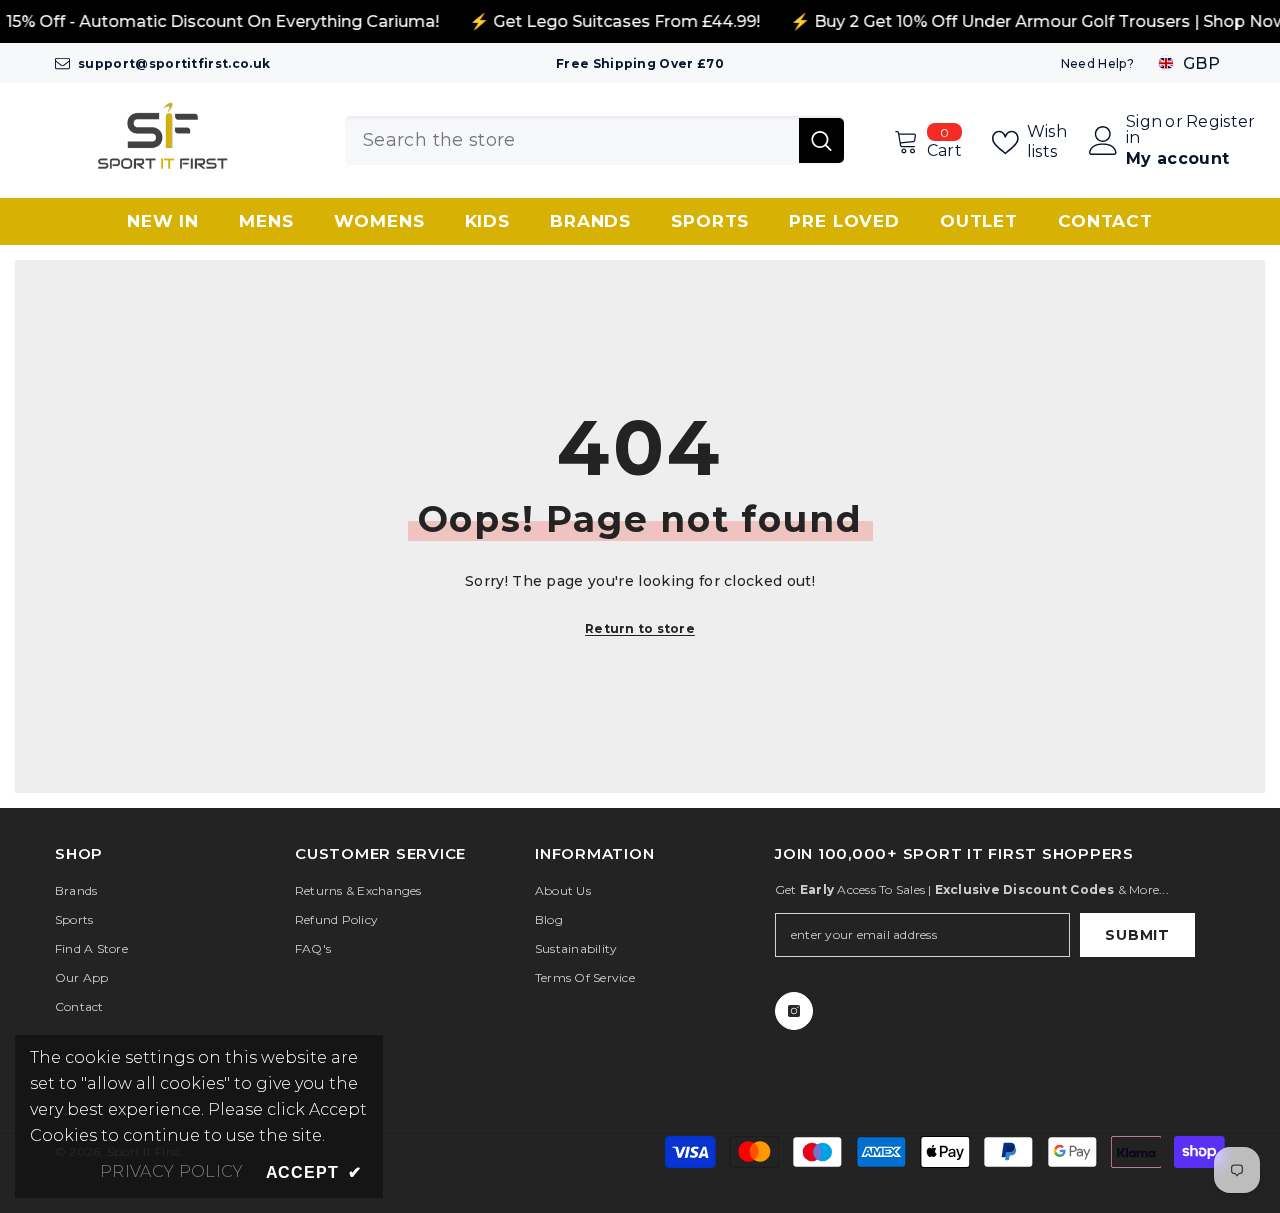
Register (1221, 122)
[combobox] (572, 140)
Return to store (640, 628)
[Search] (594, 140)
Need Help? (1097, 63)
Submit (1137, 935)
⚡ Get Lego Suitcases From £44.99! (614, 21)
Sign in (1144, 130)
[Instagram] (794, 1011)
